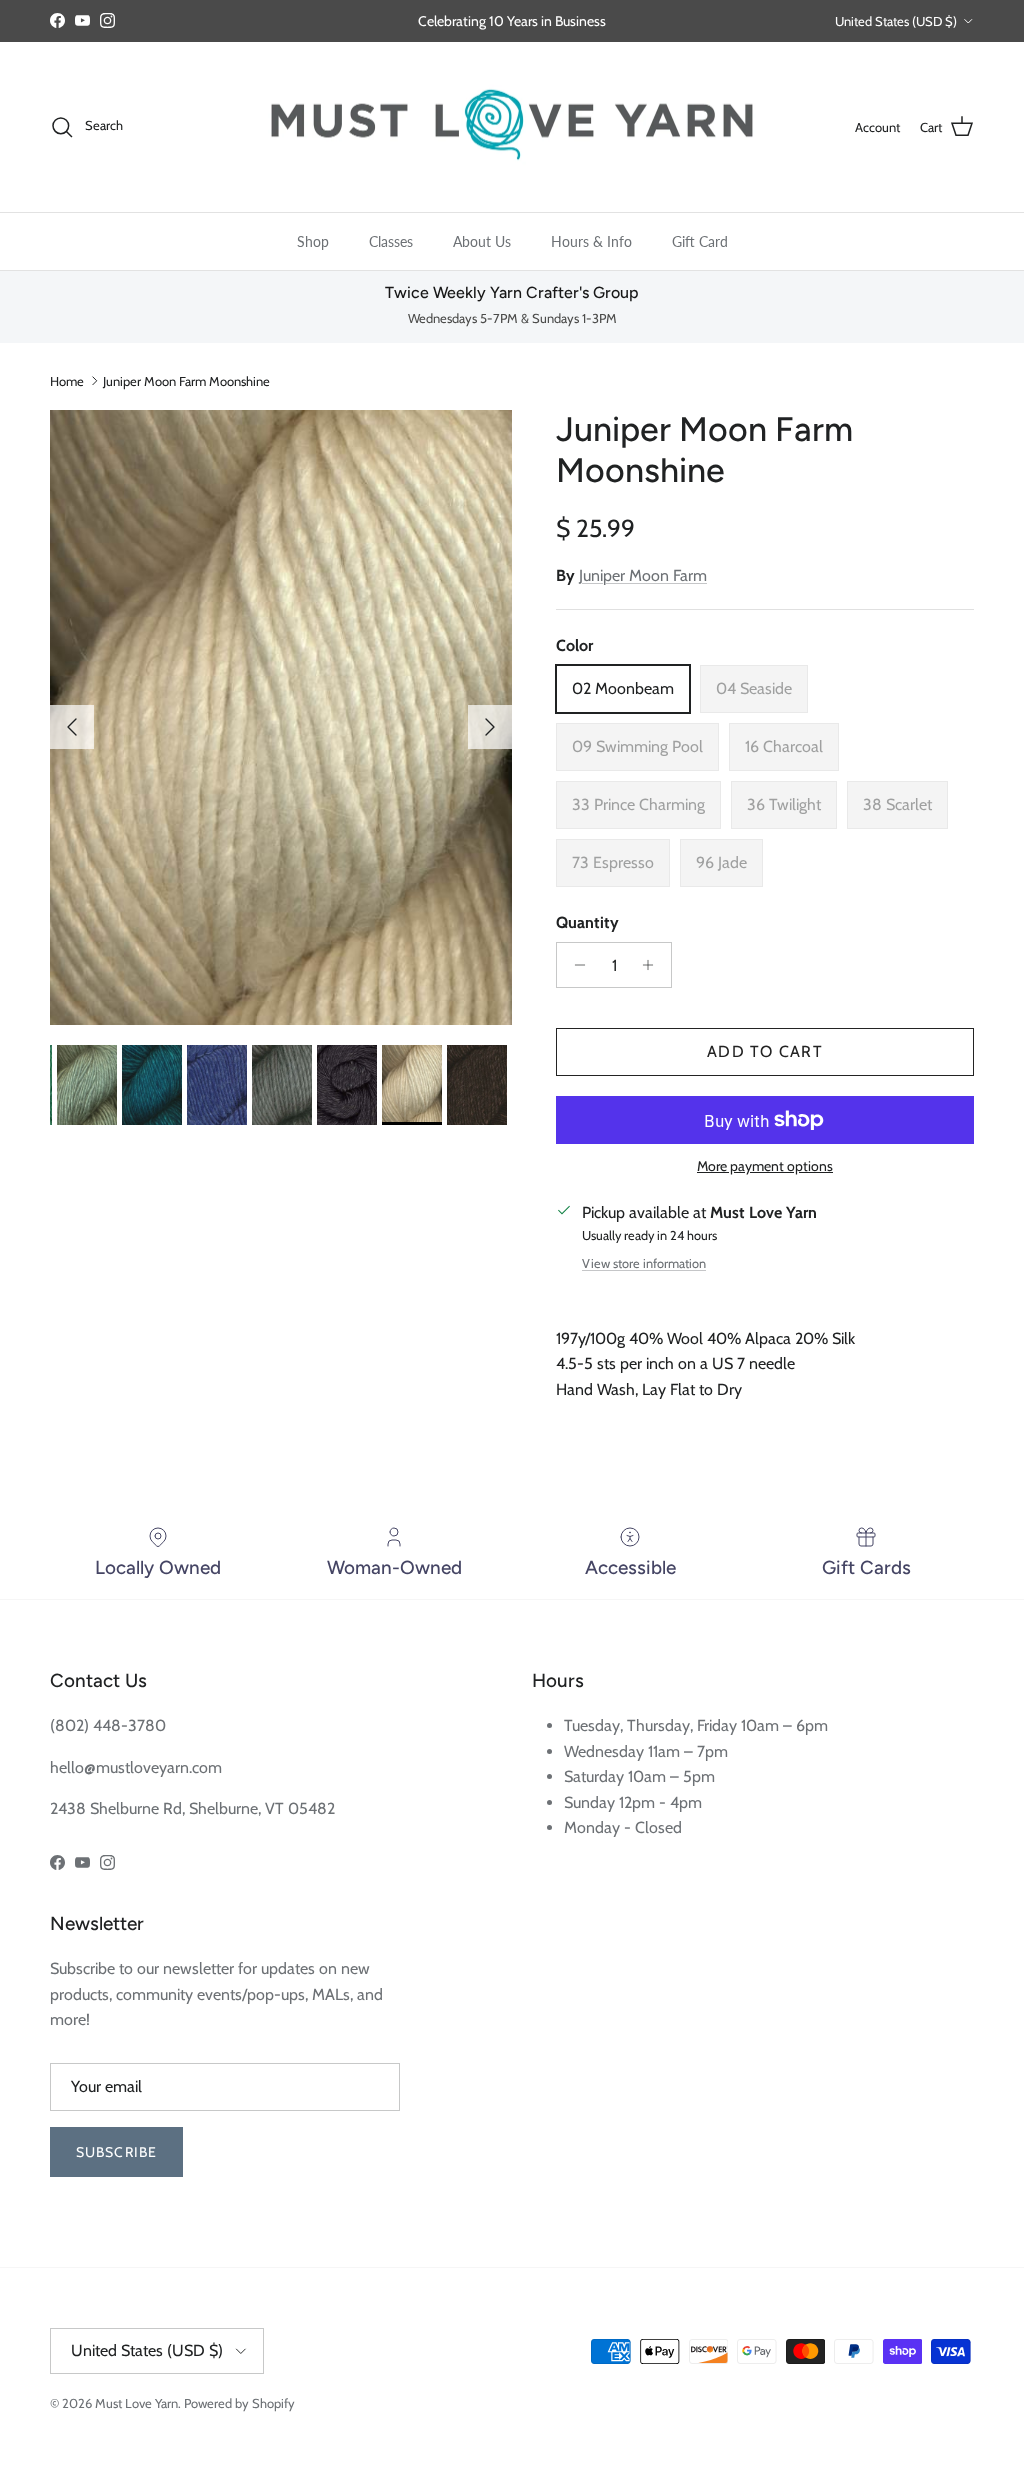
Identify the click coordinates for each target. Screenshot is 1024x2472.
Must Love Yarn (136, 2403)
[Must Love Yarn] (512, 127)
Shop (313, 241)
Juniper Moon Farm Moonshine (186, 381)
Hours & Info (591, 241)
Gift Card (700, 241)
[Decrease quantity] (574, 965)
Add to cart (765, 1051)
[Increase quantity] (653, 965)
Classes (391, 241)
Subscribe (116, 2152)
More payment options (765, 1166)
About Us (482, 241)
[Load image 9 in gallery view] (281, 717)
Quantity (587, 922)
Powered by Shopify (239, 2403)
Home (67, 381)
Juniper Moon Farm (643, 575)
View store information (644, 1263)
